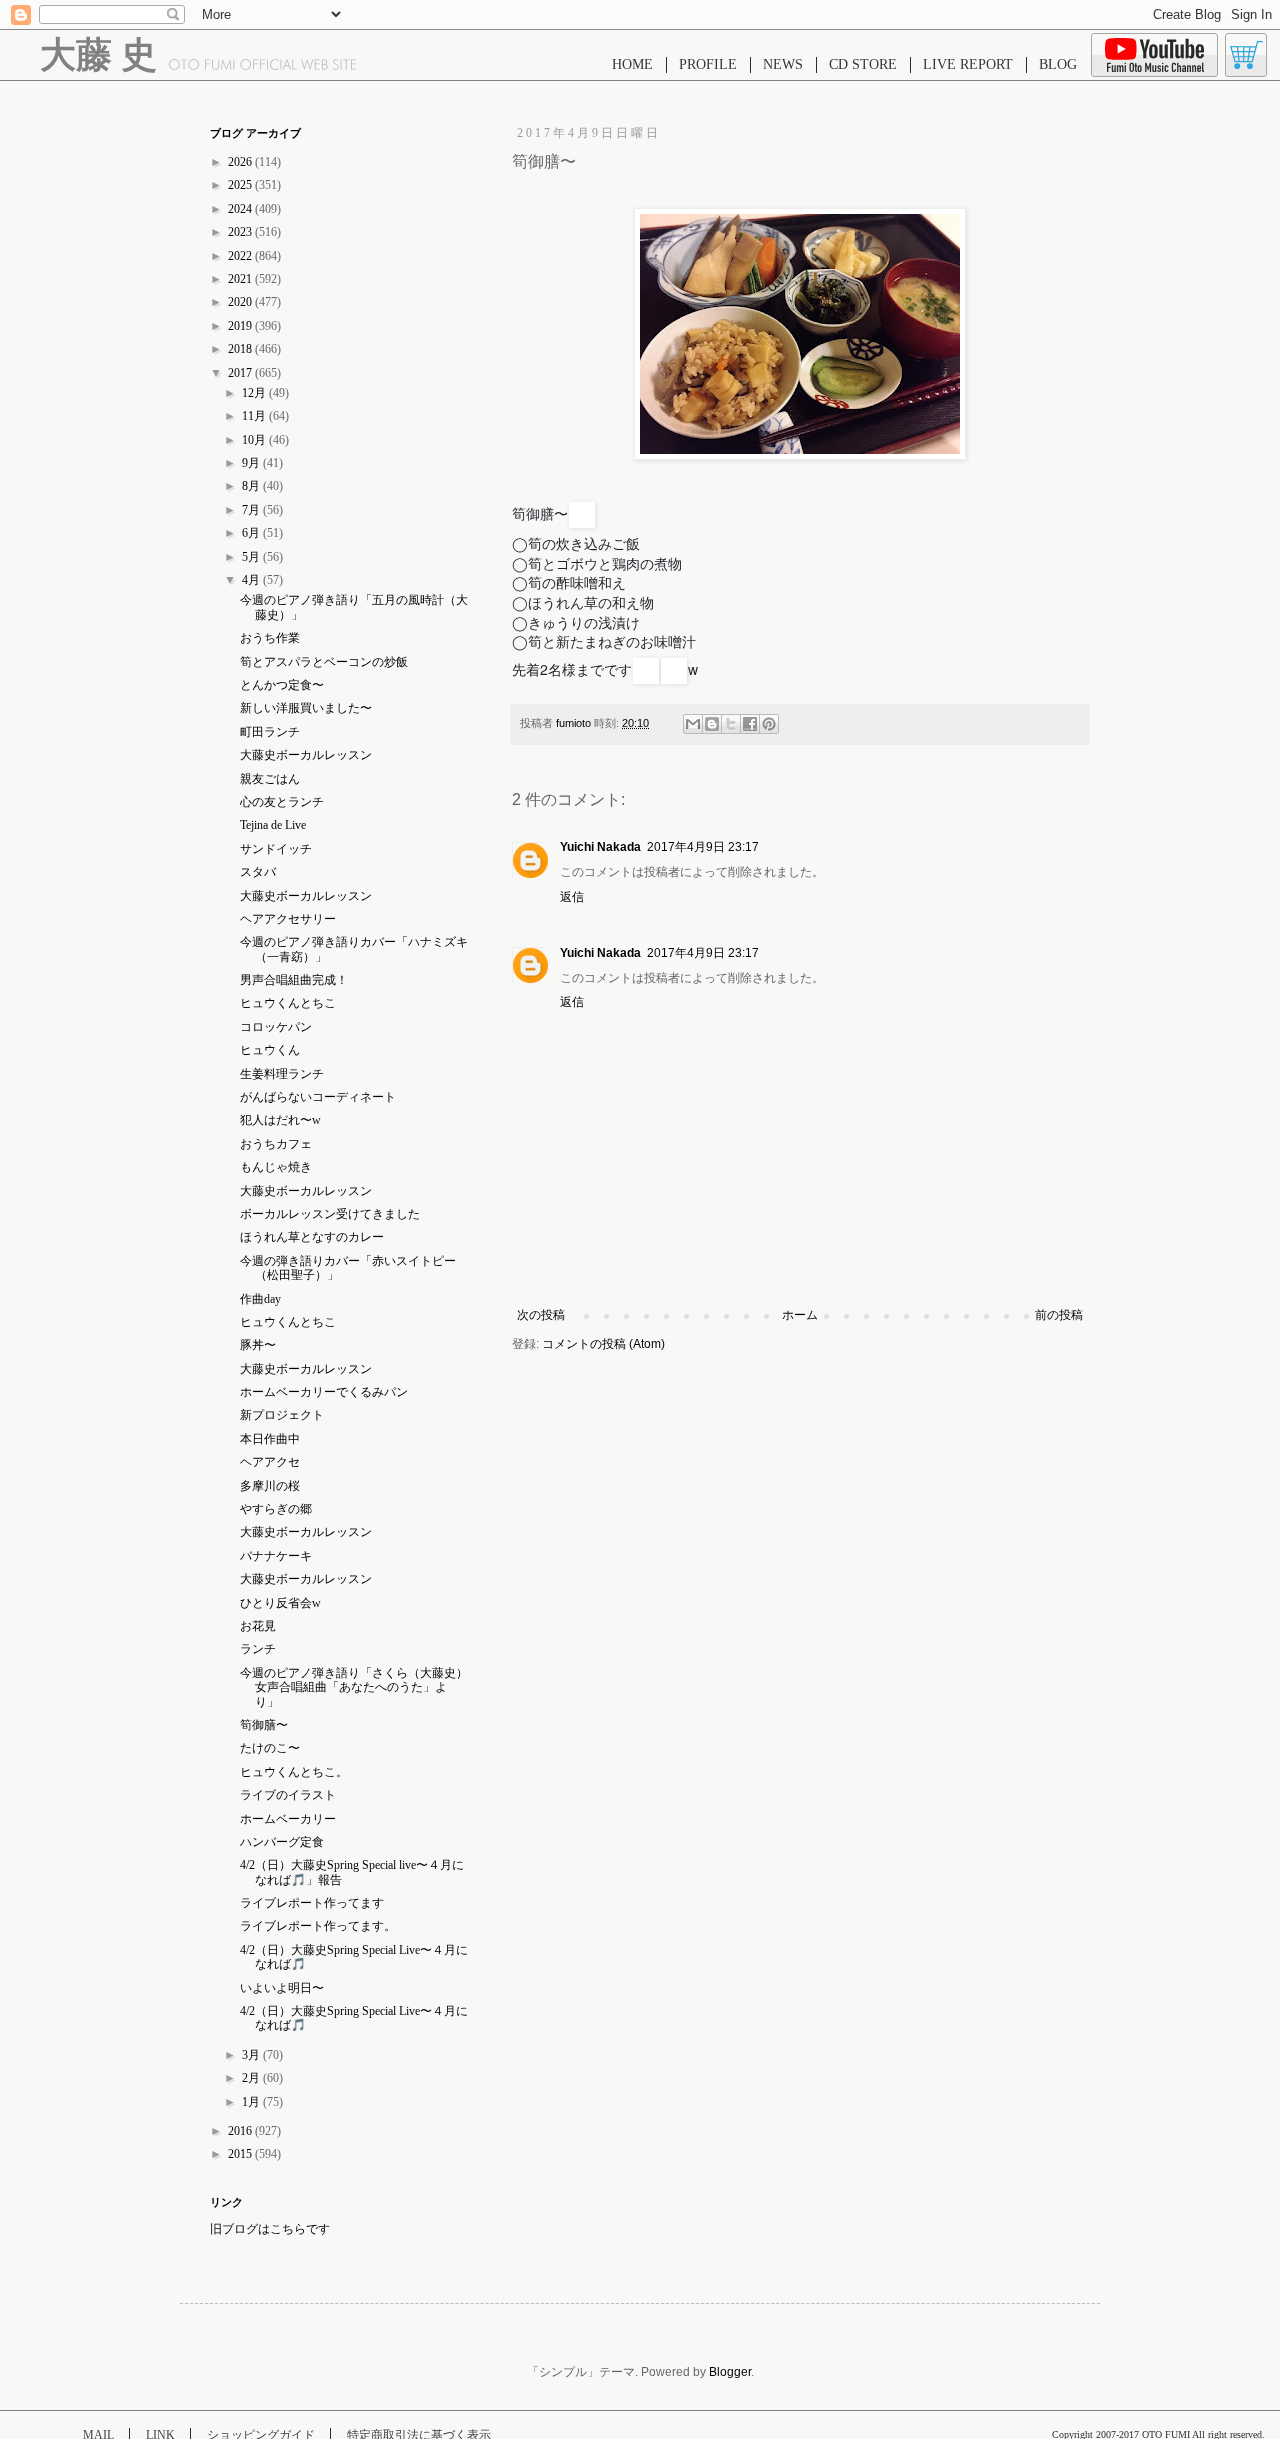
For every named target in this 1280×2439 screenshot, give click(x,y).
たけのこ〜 (270, 1748)
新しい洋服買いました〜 (306, 708)
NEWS (783, 64)
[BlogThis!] (712, 724)
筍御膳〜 (264, 1725)
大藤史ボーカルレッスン (306, 755)
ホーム (800, 1315)
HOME (632, 64)
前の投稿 (1059, 1315)
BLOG (1058, 64)
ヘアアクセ (270, 1462)
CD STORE (863, 64)
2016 (241, 2131)
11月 (255, 416)
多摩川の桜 (270, 1486)
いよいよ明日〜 (282, 1988)
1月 (252, 2102)
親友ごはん (270, 779)
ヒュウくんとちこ (288, 1003)
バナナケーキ (276, 1556)
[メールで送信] (693, 724)
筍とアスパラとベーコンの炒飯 (324, 662)
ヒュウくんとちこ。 (294, 1772)
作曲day (260, 1299)
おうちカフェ (276, 1144)
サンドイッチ (276, 849)
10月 (255, 440)
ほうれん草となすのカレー (312, 1237)
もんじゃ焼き (276, 1167)
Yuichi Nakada (600, 847)
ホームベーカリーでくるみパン (324, 1392)
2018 (241, 349)
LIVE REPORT (968, 64)
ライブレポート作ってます (312, 1903)
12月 (255, 393)
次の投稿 (541, 1315)
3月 (252, 2055)
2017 (241, 373)
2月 (252, 2078)
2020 (241, 302)
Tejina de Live (279, 825)
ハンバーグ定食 (282, 1842)
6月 (252, 533)
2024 (241, 209)
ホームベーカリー (288, 1819)
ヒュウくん (270, 1050)
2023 (241, 232)
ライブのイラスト (288, 1795)
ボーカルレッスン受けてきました (330, 1214)
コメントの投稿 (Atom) (603, 1344)
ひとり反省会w (280, 1603)
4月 (252, 580)
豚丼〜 (258, 1345)
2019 (241, 326)
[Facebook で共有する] (750, 724)
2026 (241, 162)
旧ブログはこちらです (270, 2229)
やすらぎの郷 (276, 1509)
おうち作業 (270, 638)
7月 (252, 510)
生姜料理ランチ (282, 1074)
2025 (241, 185)
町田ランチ (270, 732)
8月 (252, 486)
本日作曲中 (270, 1439)
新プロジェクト (282, 1415)
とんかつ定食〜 (282, 685)
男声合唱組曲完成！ (294, 980)
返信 (572, 897)
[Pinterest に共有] (769, 724)
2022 (241, 256)
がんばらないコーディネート (318, 1097)
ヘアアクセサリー (288, 919)
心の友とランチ (282, 802)
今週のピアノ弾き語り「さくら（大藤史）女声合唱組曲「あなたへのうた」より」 (354, 1687)
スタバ (258, 872)
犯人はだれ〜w (280, 1120)
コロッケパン (276, 1027)
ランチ (258, 1649)
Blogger (730, 2372)
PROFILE (708, 64)
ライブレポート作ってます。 (318, 1926)
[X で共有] (731, 724)
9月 (252, 463)
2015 (241, 2154)
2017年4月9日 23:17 (703, 847)
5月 (252, 557)
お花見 (258, 1626)
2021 (241, 279)
